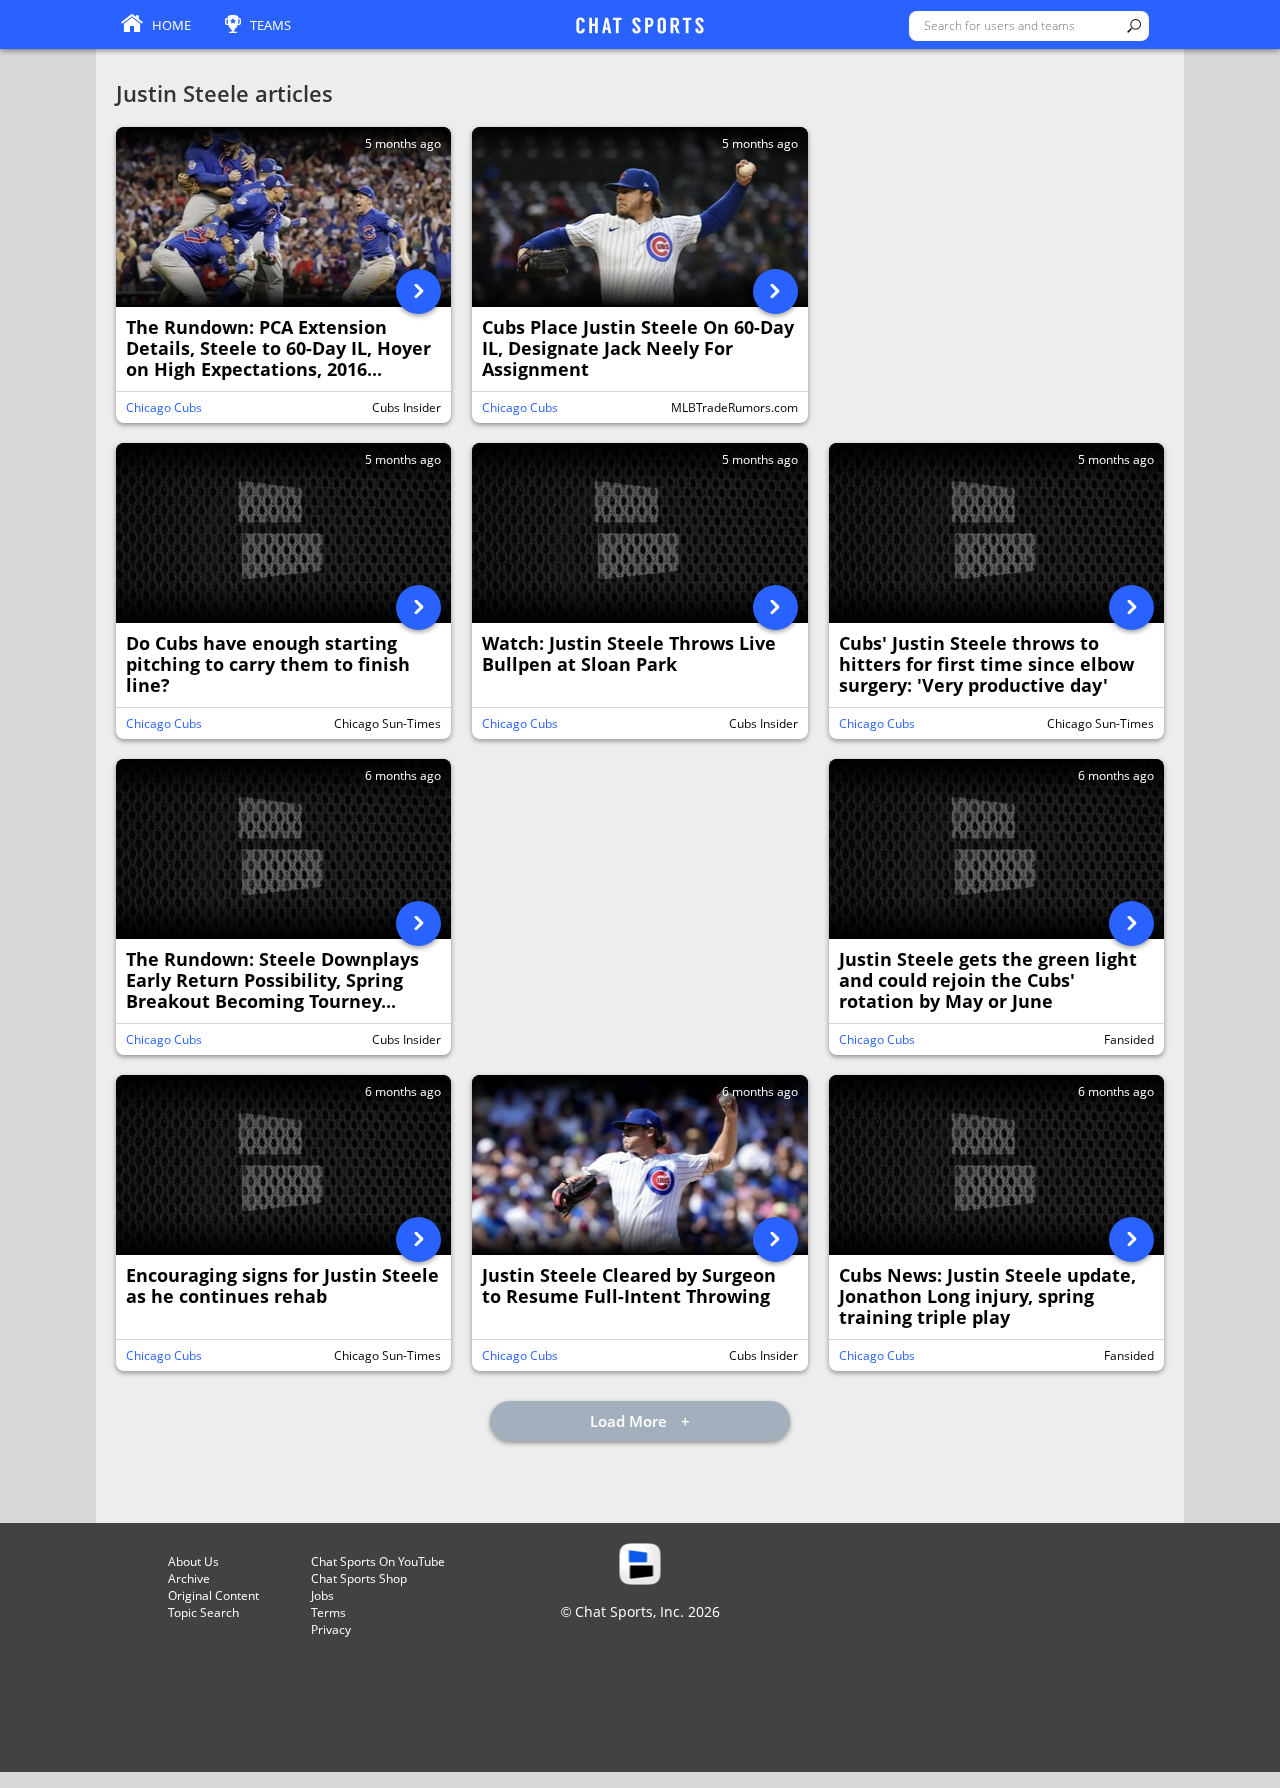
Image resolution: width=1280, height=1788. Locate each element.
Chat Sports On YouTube (378, 1561)
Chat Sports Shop (359, 1578)
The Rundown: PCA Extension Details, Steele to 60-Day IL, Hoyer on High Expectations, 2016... (278, 349)
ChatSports (640, 27)
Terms (328, 1612)
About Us (193, 1561)
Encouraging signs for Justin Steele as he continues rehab (282, 1286)
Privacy (331, 1629)
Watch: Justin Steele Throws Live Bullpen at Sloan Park (629, 654)
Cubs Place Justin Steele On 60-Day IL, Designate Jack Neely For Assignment (638, 349)
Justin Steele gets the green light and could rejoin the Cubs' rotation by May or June (988, 981)
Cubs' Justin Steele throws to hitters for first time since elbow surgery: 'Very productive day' (986, 665)
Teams (270, 25)
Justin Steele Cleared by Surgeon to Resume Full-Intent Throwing (629, 1286)
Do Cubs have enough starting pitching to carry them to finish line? (268, 665)
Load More (630, 1421)
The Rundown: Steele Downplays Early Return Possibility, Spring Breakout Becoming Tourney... (272, 981)
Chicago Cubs (164, 407)
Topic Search (203, 1612)
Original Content (213, 1595)
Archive (189, 1578)
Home (171, 25)
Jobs (322, 1595)
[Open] (418, 291)
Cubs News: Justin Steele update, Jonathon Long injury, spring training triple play (987, 1297)
